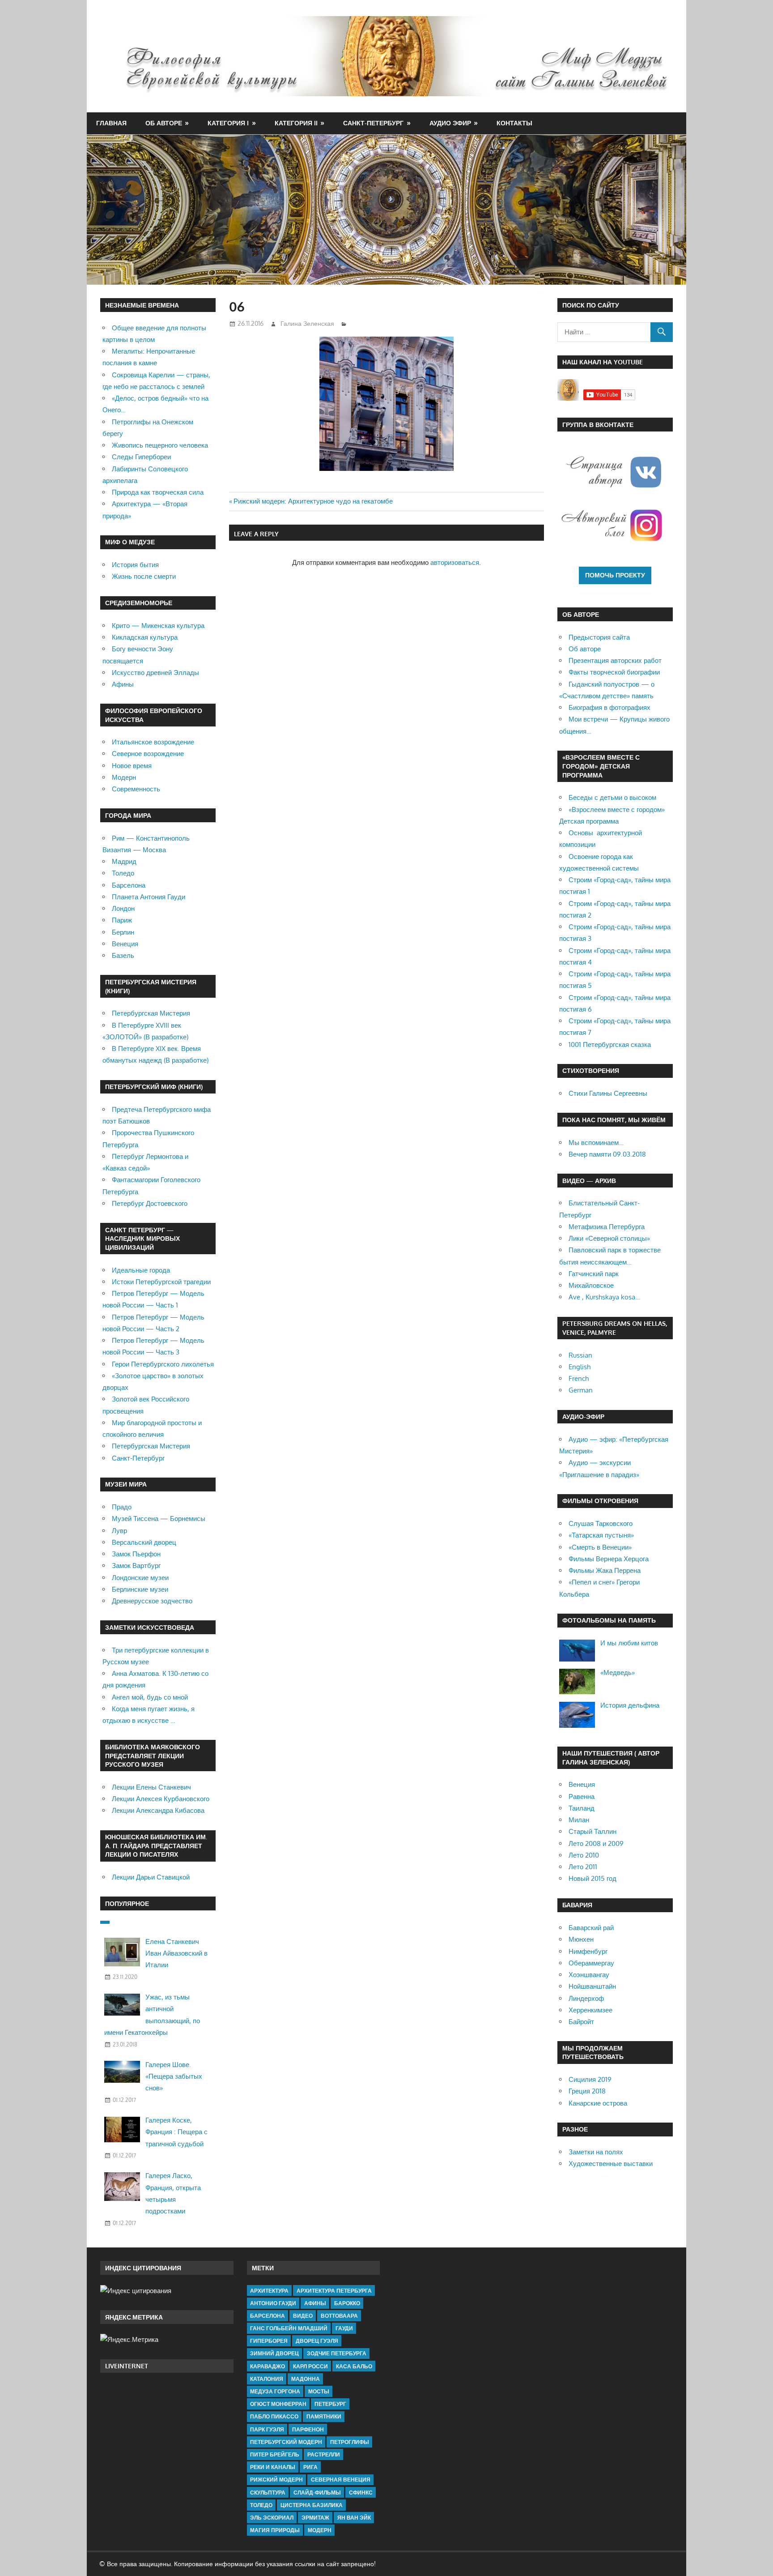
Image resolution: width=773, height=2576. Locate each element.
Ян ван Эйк (354, 2518)
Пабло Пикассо (274, 2416)
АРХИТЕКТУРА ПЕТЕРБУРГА (334, 2291)
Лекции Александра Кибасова (158, 1810)
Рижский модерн (276, 2480)
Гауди (344, 2328)
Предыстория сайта (599, 637)
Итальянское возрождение (153, 742)
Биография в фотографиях (609, 707)
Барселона (129, 885)
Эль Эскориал (272, 2518)
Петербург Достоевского (150, 1203)
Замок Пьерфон (136, 1554)
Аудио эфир (450, 123)
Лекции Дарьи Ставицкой (151, 1877)
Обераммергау (591, 1963)
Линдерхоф (586, 1998)
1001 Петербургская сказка (610, 1044)
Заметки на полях (596, 2152)
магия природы (275, 2530)
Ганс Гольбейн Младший (289, 2328)
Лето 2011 (583, 1867)
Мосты (319, 2391)
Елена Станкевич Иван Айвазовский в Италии (176, 1953)
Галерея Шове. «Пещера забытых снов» (174, 2076)
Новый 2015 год (592, 1878)
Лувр (119, 1531)
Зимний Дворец (274, 2353)
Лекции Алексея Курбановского (161, 1799)
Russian (580, 1355)
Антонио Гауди (273, 2303)
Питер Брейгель (275, 2454)
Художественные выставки (611, 2164)
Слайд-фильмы (317, 2493)
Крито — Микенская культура (158, 626)
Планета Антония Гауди (149, 897)
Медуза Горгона (275, 2391)
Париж (122, 920)
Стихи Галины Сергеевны (608, 1093)
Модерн (124, 777)
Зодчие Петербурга (337, 2353)
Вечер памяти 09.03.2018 (607, 1154)
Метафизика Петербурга (607, 1227)
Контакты (514, 123)
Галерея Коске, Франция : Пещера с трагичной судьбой (176, 2132)
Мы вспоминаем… (596, 1143)
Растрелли (324, 2454)
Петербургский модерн (286, 2442)
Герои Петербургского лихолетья (163, 1364)
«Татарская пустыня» (601, 1535)
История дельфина (630, 1705)
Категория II (296, 123)
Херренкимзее (590, 2010)
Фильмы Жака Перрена (605, 1570)
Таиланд (582, 1808)
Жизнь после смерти (144, 576)
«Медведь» (618, 1672)
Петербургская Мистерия (151, 1013)
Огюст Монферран (278, 2404)
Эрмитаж (315, 2518)
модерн (320, 2530)
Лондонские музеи (140, 1578)
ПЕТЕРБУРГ (330, 2404)
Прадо (122, 1507)
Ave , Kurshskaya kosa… (604, 1297)
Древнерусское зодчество (152, 1601)
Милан (579, 1820)
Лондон (123, 908)
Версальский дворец (144, 1542)
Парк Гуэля (267, 2429)
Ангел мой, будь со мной (150, 1697)
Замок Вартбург (136, 1566)
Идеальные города (141, 1270)
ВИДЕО (303, 2316)
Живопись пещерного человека (160, 445)
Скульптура (268, 2493)
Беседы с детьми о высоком (612, 797)
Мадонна (306, 2379)
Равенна (582, 1796)
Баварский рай (591, 1928)
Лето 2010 (584, 1855)
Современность (136, 789)
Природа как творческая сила (158, 492)
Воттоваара (339, 2316)
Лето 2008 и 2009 (596, 1843)
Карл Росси (310, 2366)
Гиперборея (269, 2341)
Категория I (228, 123)
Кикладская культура (145, 637)
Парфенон (308, 2429)
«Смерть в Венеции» (600, 1547)
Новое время (132, 766)
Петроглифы (350, 2442)
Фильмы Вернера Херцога (609, 1559)
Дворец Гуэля (317, 2341)
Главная (111, 123)
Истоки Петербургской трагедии (161, 1282)
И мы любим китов (629, 1643)
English (580, 1367)
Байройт (581, 2022)
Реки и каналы (273, 2467)
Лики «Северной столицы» (609, 1238)
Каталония (267, 2379)
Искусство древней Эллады (155, 673)
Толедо (123, 873)
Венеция (125, 944)
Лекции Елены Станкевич (151, 1787)
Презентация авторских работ (615, 660)
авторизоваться (455, 562)
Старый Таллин (592, 1831)
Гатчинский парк (594, 1274)
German (581, 1390)
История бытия (135, 565)
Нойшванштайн (592, 1986)
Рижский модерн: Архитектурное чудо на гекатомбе (313, 501)
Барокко (347, 2303)
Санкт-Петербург (373, 123)
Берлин (123, 932)
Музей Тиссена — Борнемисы (159, 1519)
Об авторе (164, 123)
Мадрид (124, 861)
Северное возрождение (148, 754)
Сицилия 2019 (590, 2079)
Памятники (324, 2416)
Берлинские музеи (140, 1589)
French (579, 1378)
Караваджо (268, 2366)
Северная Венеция (341, 2480)
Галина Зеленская (307, 323)
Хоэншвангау (589, 1975)
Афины (123, 684)
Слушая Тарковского (601, 1523)
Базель (123, 955)
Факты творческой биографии (614, 672)
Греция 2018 (587, 2091)
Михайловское (591, 1285)
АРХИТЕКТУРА (269, 2291)
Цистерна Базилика (312, 2505)
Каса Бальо (354, 2366)
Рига (310, 2467)
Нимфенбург (588, 1951)
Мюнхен (581, 1939)
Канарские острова (598, 2103)
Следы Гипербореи (141, 457)
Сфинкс (361, 2493)
